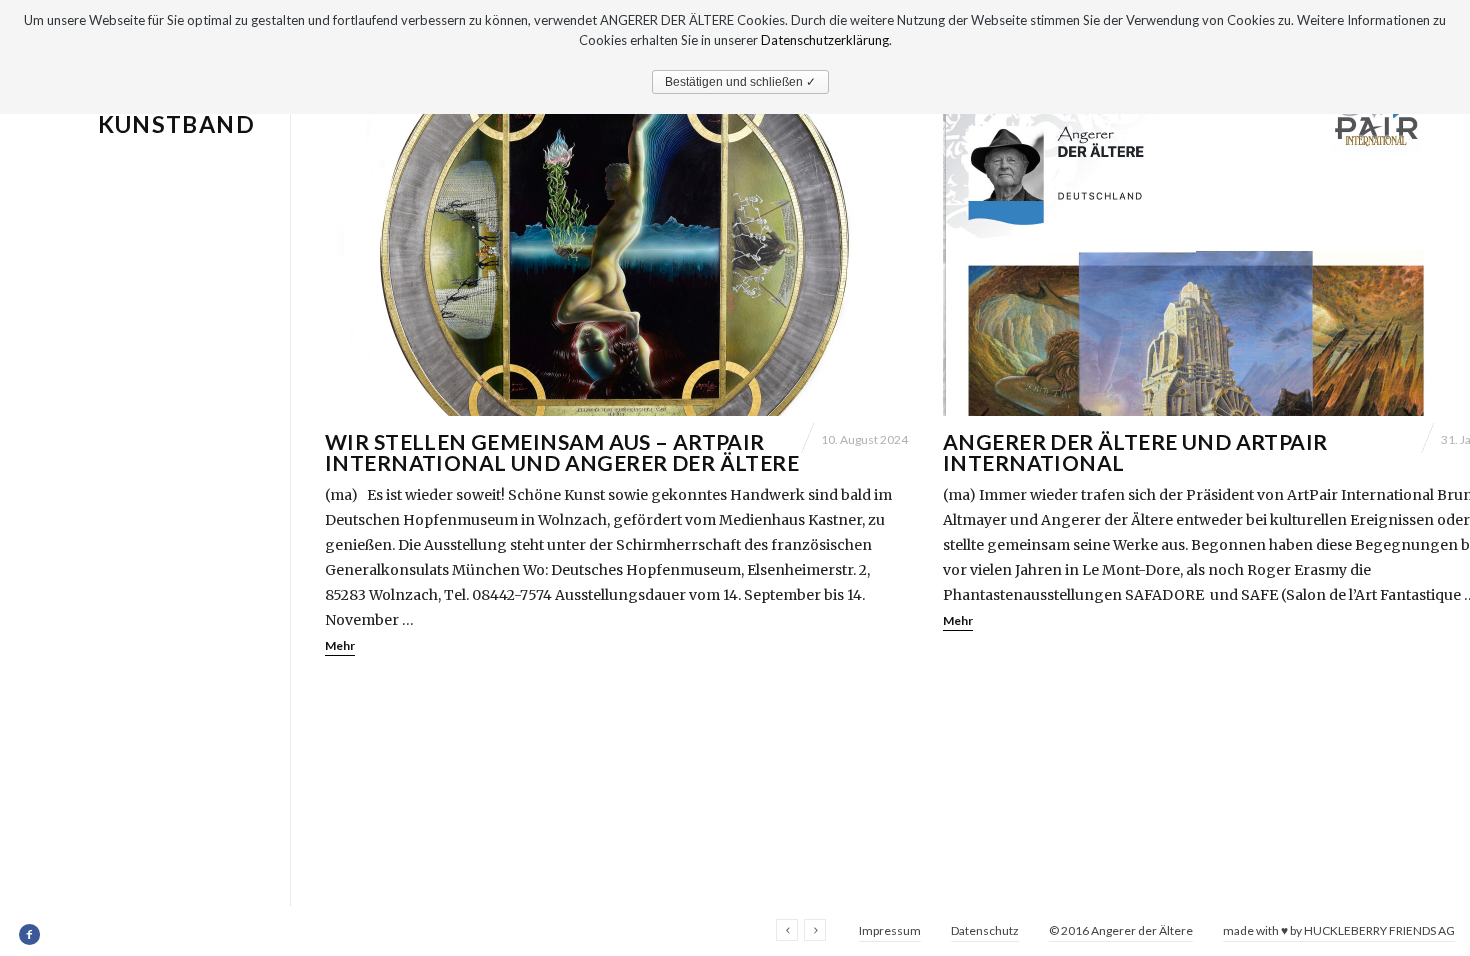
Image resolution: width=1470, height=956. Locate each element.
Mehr (340, 645)
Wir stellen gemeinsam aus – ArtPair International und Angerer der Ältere (562, 452)
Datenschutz (985, 930)
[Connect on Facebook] (30, 935)
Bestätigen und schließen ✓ (740, 82)
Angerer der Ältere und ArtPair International (1135, 452)
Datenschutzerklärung (825, 40)
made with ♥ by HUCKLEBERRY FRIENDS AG (1339, 930)
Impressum (890, 930)
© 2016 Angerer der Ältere (1121, 930)
